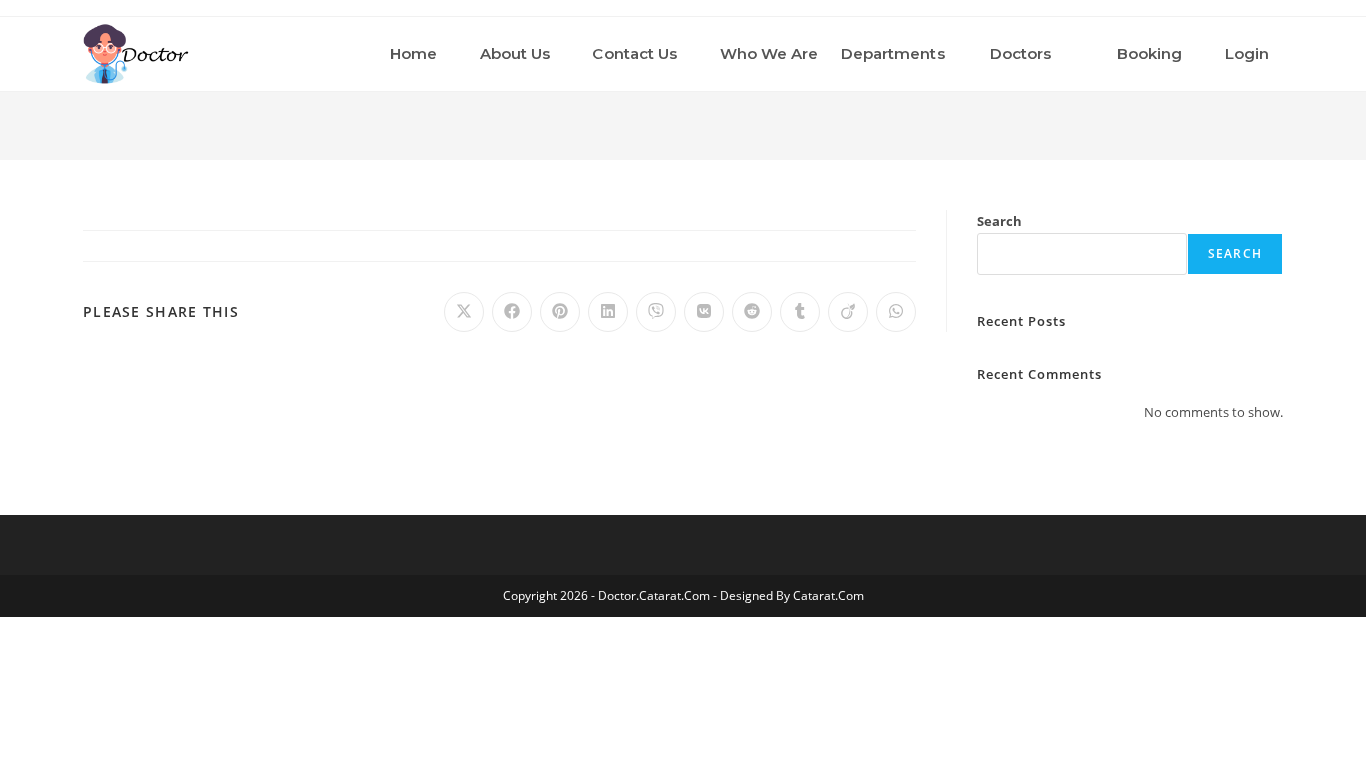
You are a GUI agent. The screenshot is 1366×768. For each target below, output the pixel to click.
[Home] (1278, 119)
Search (999, 221)
